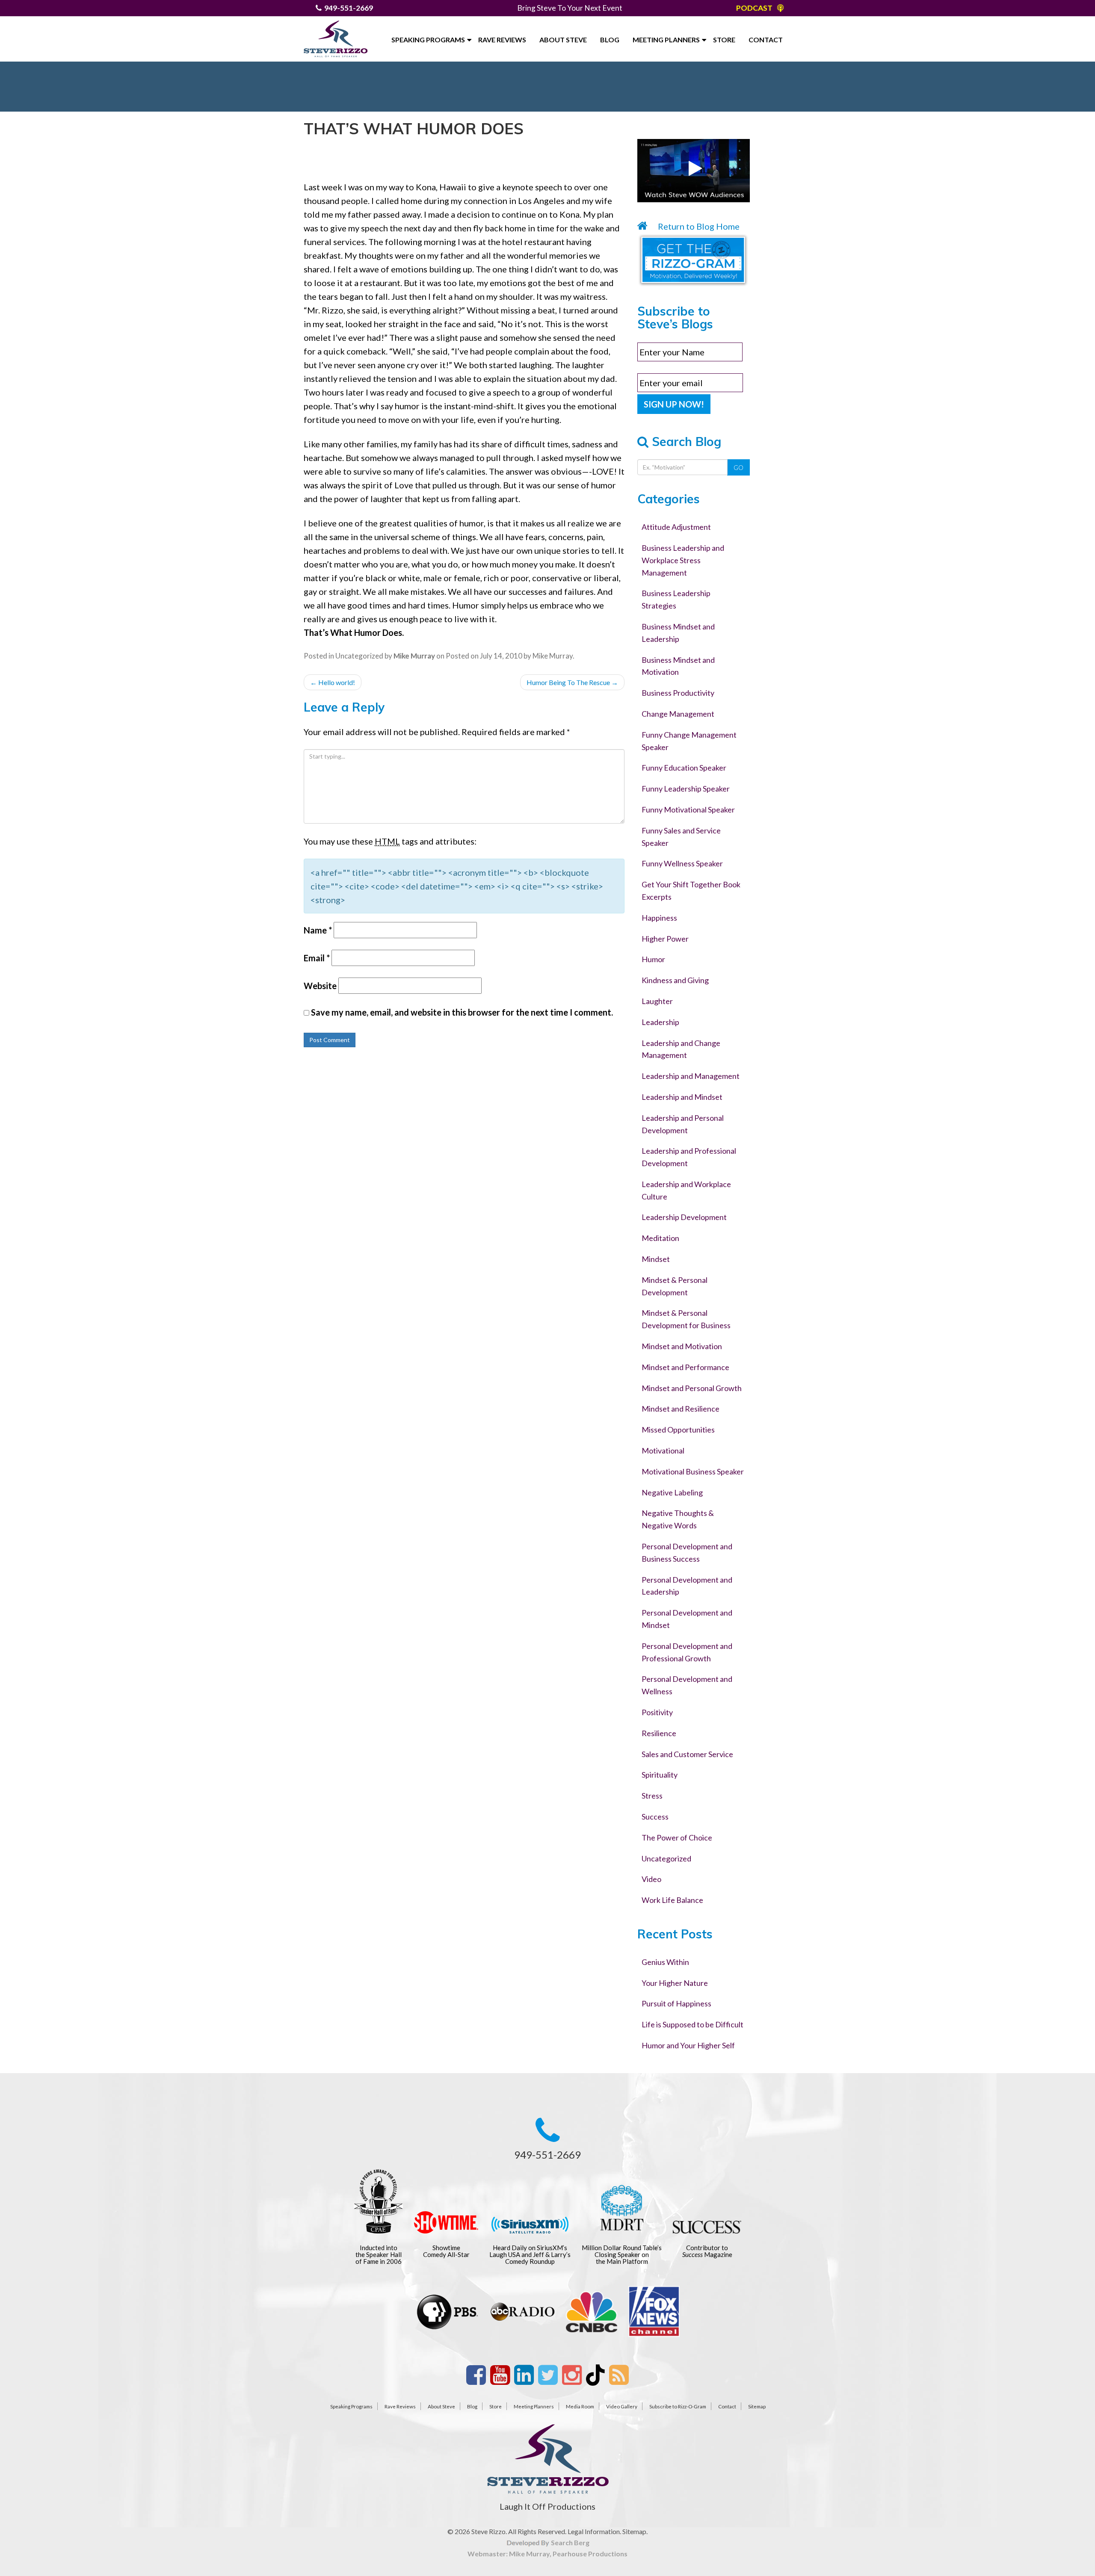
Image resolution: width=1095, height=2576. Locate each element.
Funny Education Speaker (684, 768)
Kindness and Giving (675, 980)
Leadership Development (684, 1217)
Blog (610, 40)
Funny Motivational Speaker (688, 809)
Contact (766, 40)
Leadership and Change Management (681, 1049)
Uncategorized (359, 656)
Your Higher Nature (675, 1983)
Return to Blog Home (698, 226)
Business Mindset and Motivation (678, 666)
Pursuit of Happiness (676, 2003)
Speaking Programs (428, 40)
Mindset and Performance (685, 1367)
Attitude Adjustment (676, 527)
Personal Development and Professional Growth (687, 1652)
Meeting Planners (666, 40)
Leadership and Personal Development (683, 1124)
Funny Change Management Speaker (689, 741)
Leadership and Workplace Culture (686, 1190)
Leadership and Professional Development (689, 1157)
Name (318, 930)
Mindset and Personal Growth (692, 1388)
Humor (653, 959)
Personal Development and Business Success (687, 1552)
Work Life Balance (672, 1900)
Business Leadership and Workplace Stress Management (683, 560)
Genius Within (665, 1962)
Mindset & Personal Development (675, 1286)
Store (724, 40)
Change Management (678, 714)
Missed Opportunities (678, 1430)
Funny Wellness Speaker (682, 863)
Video (651, 1879)
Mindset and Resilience (681, 1409)
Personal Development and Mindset (687, 1619)
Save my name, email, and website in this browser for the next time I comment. (462, 1012)
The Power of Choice (677, 1837)
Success (655, 1817)
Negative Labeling (672, 1492)
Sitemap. (635, 2531)
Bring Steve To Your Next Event (570, 8)
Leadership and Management (691, 1076)
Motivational (663, 1450)
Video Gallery (622, 2406)
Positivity (657, 1712)
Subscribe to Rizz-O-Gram (678, 2406)
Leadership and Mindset (682, 1097)
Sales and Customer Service (687, 1754)
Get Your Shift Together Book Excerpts (691, 891)
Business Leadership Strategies (676, 599)
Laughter (657, 1001)
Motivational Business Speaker (693, 1471)
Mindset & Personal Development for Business (686, 1319)
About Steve (563, 40)
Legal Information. (594, 2531)
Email (317, 958)
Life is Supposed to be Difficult (693, 2024)
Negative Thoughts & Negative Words (678, 1519)
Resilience (659, 1733)
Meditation (660, 1238)
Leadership (660, 1022)
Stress (652, 1796)
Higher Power (665, 939)
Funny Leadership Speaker (686, 789)
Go (738, 467)
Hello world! (333, 682)
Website (320, 986)
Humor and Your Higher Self (688, 2045)
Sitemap (757, 2406)
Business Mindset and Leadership (678, 633)
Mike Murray (553, 656)
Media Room (580, 2406)
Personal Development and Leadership (687, 1586)
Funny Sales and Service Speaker (681, 837)
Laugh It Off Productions (547, 2506)
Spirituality (660, 1775)
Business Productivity (678, 693)
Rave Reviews (502, 40)
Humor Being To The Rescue (572, 682)
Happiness (659, 918)
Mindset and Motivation (682, 1346)
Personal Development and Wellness (687, 1685)
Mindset (656, 1259)
